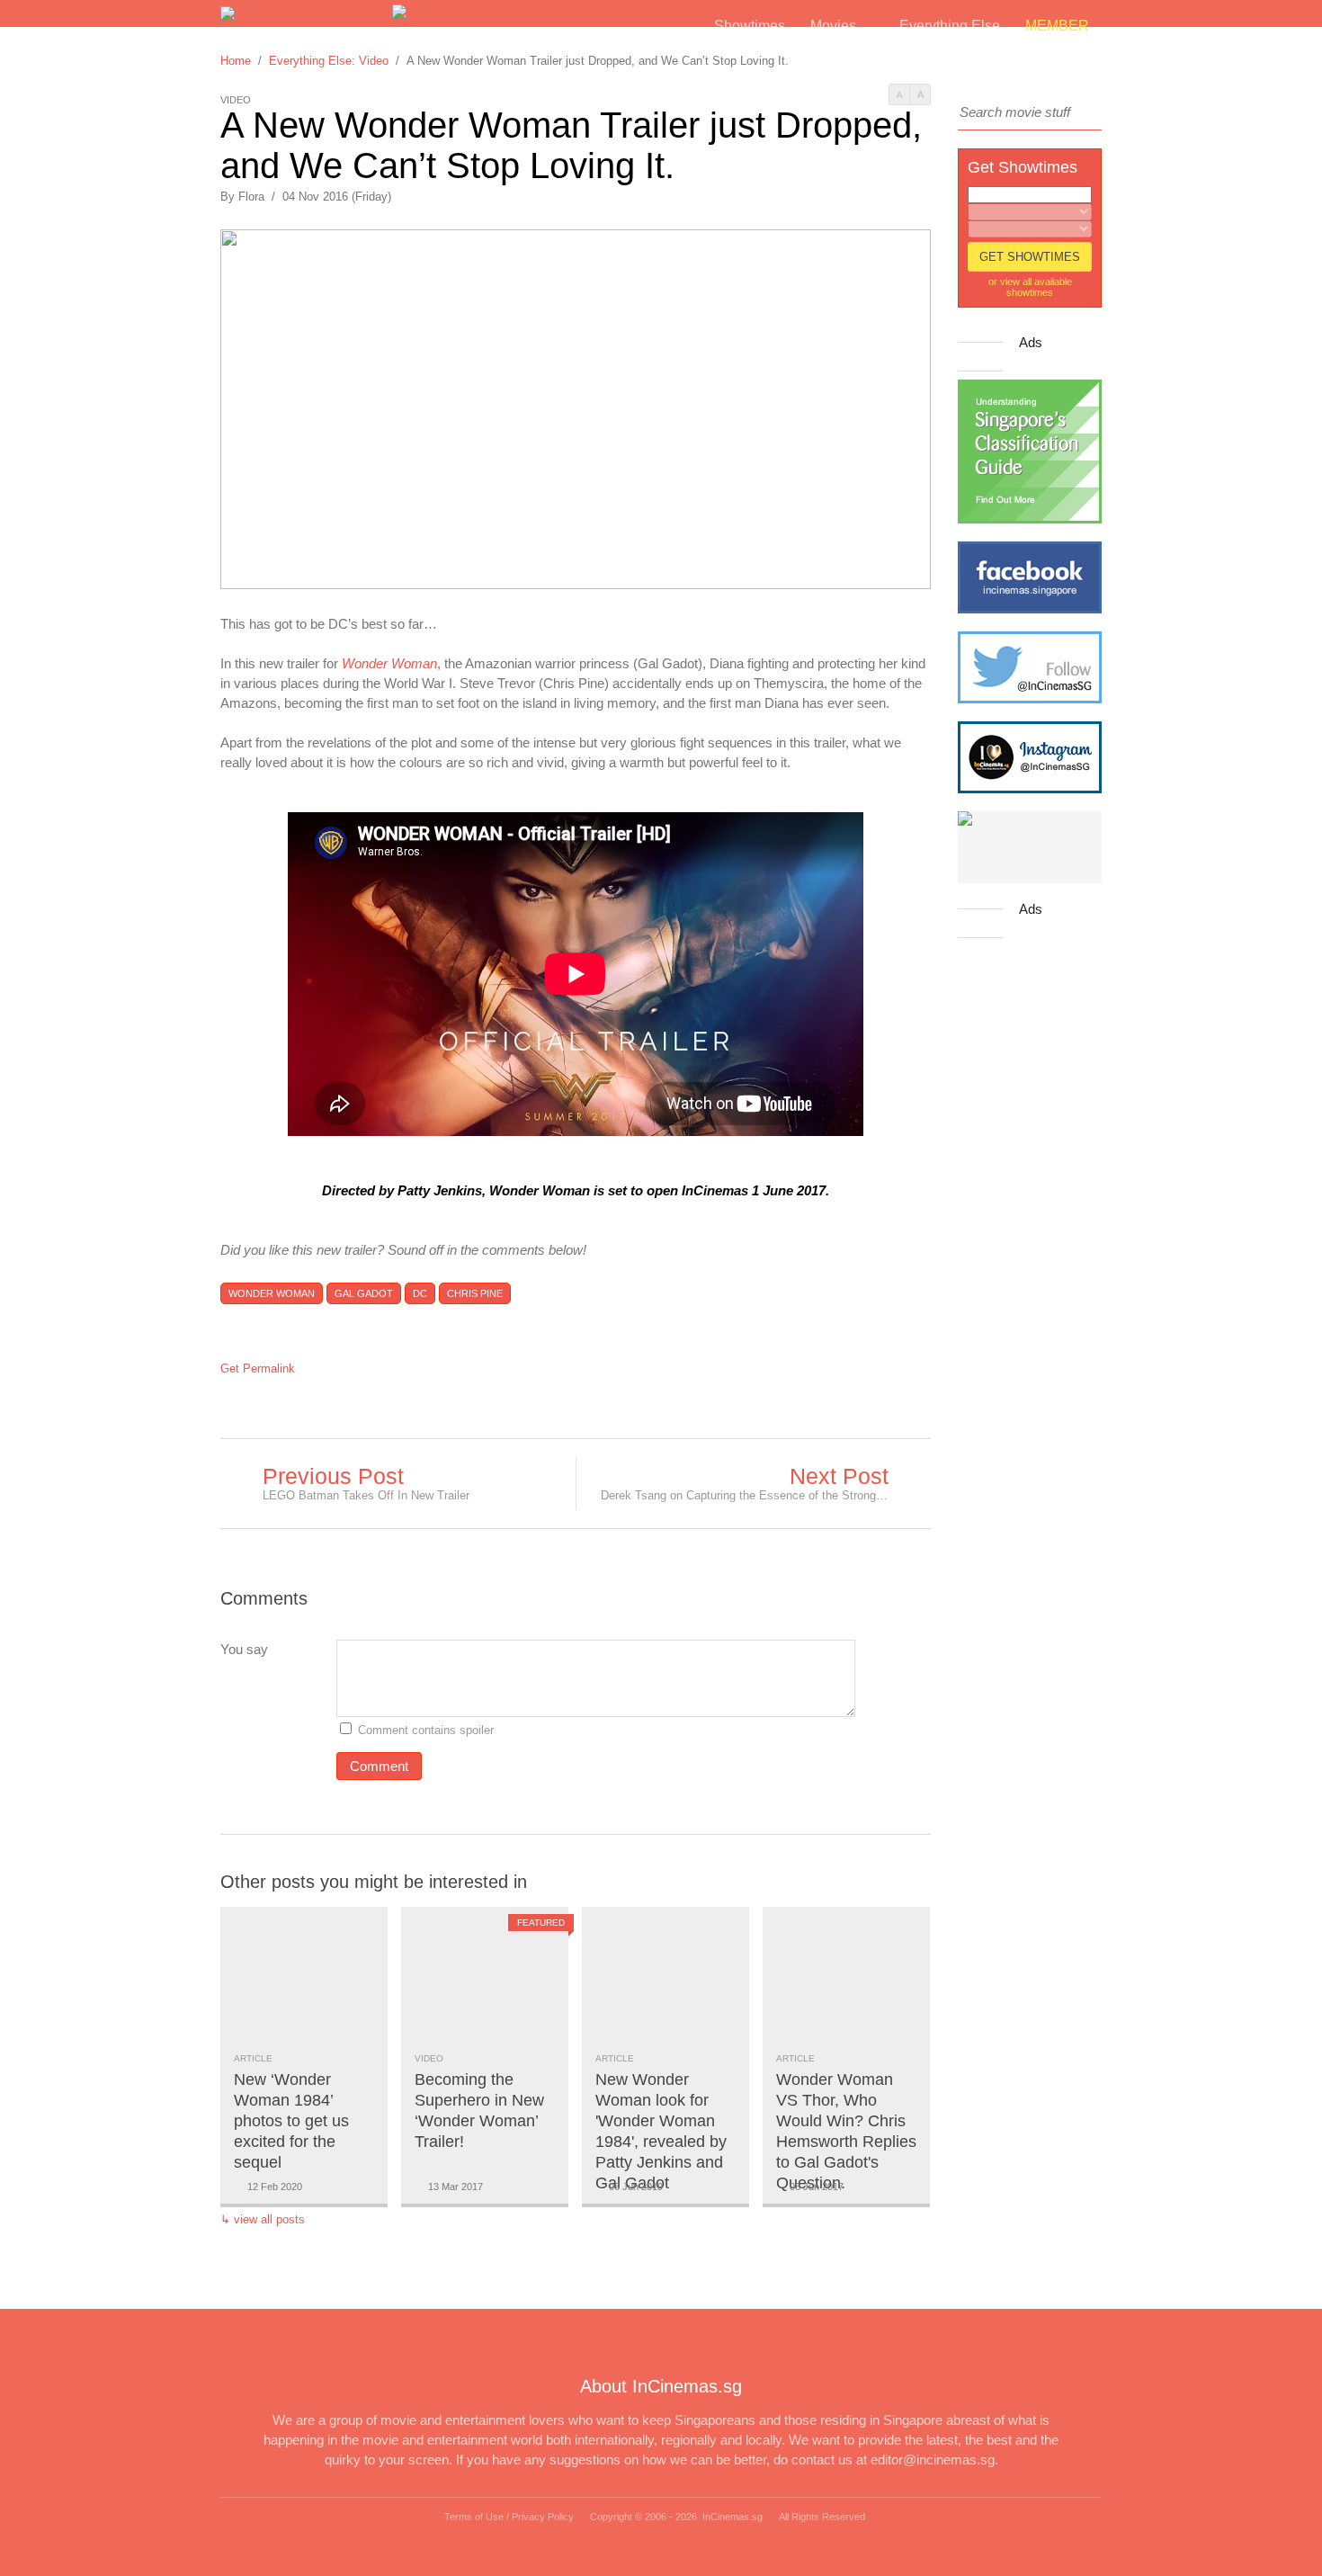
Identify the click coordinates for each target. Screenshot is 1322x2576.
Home (236, 61)
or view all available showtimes (1030, 287)
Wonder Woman (272, 1293)
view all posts (269, 2219)
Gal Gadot (364, 1293)
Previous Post (333, 1476)
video (429, 2058)
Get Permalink (258, 1368)
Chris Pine (475, 1293)
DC (420, 1293)
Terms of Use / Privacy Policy (509, 2517)
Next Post (839, 1476)
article (253, 2058)
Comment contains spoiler (428, 1730)
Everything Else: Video (329, 61)
